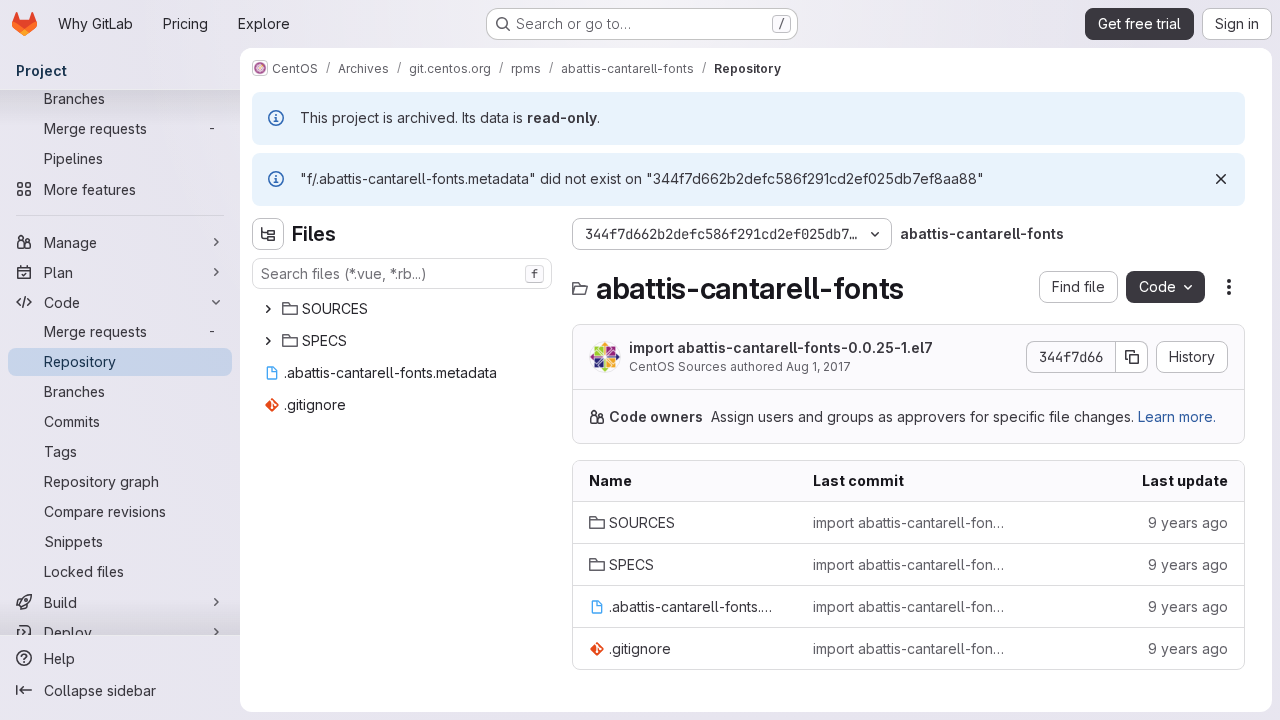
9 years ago (1188, 522)
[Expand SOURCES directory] (268, 309)
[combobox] (402, 273)
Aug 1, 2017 (818, 366)
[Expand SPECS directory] (268, 341)
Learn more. (1177, 416)
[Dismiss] (1221, 179)
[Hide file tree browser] (268, 234)
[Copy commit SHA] (1132, 357)
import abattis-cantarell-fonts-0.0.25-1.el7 (781, 347)
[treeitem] (404, 309)
